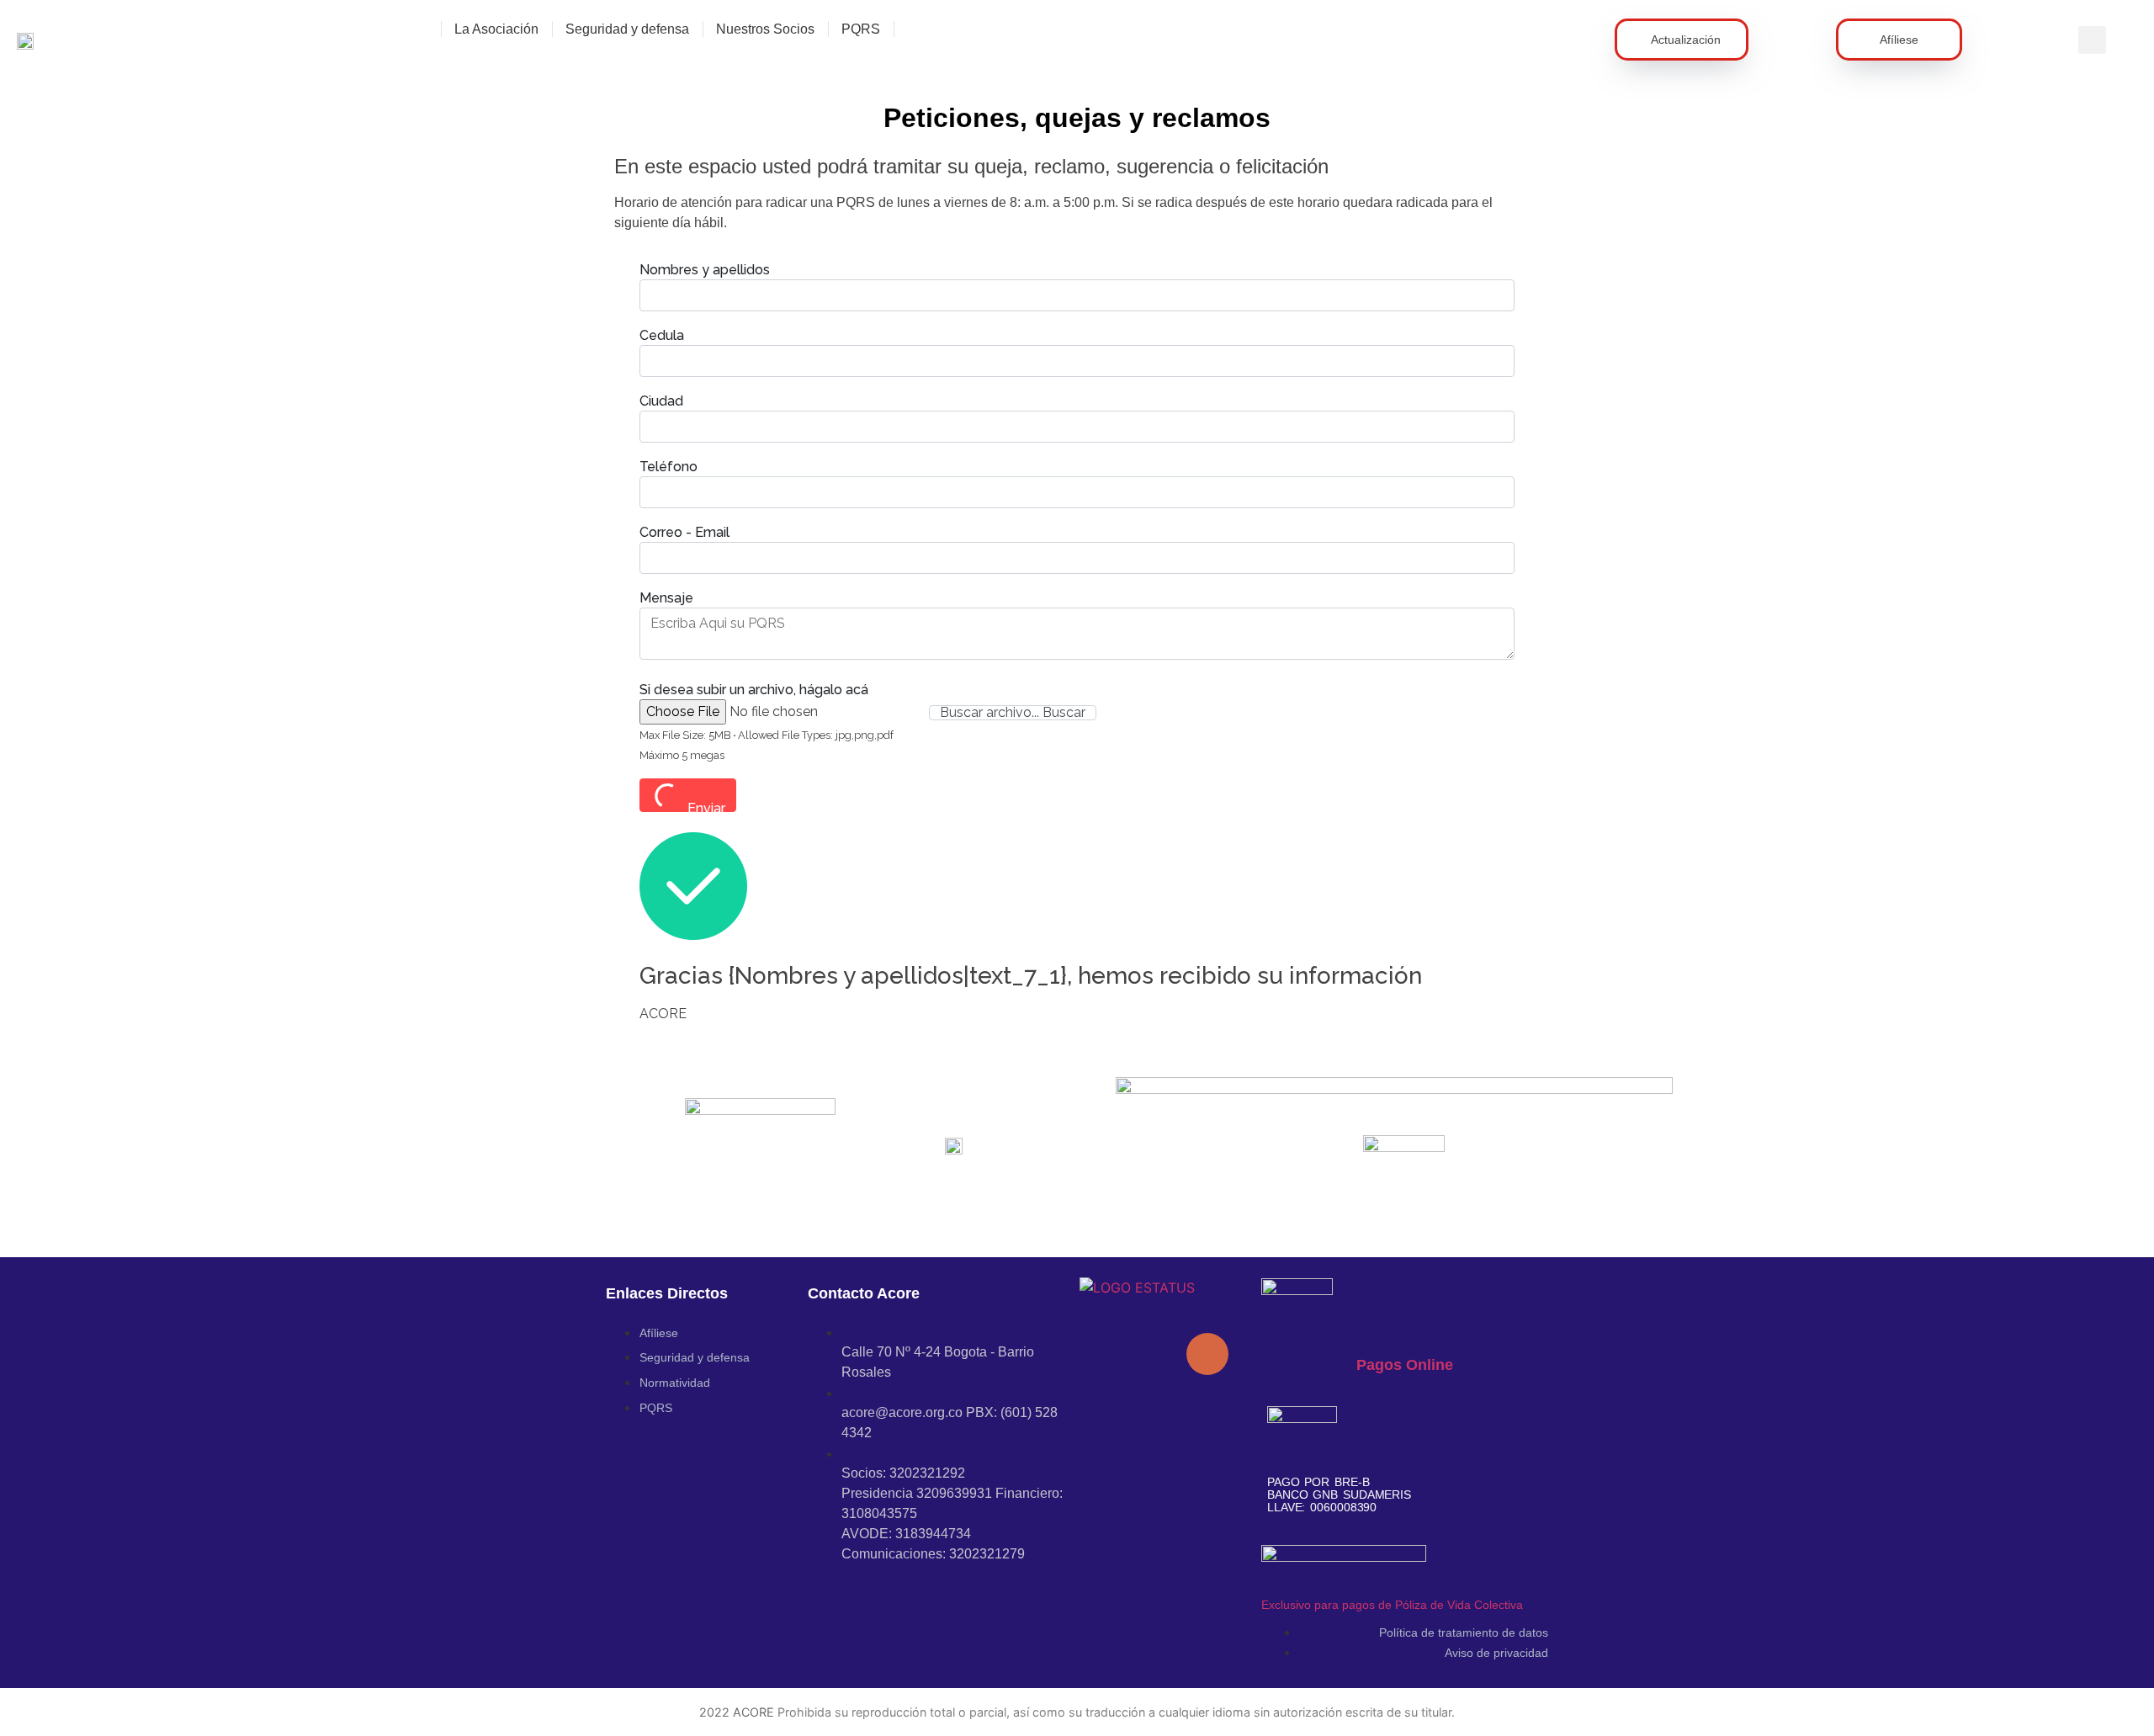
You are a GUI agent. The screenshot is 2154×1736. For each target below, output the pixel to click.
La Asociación (496, 29)
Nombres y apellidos (705, 270)
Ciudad (661, 401)
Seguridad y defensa (627, 29)
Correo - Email (684, 533)
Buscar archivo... (991, 713)
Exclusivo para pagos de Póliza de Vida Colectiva (1392, 1605)
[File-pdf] (1207, 1354)
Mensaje (666, 598)
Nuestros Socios (765, 29)
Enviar (706, 806)
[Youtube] (1157, 1354)
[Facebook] (1106, 1354)
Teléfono (670, 467)
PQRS (861, 29)
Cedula (662, 336)
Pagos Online (1405, 1365)
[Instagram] (1106, 1401)
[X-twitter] (1157, 1401)
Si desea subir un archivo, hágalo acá (754, 690)
